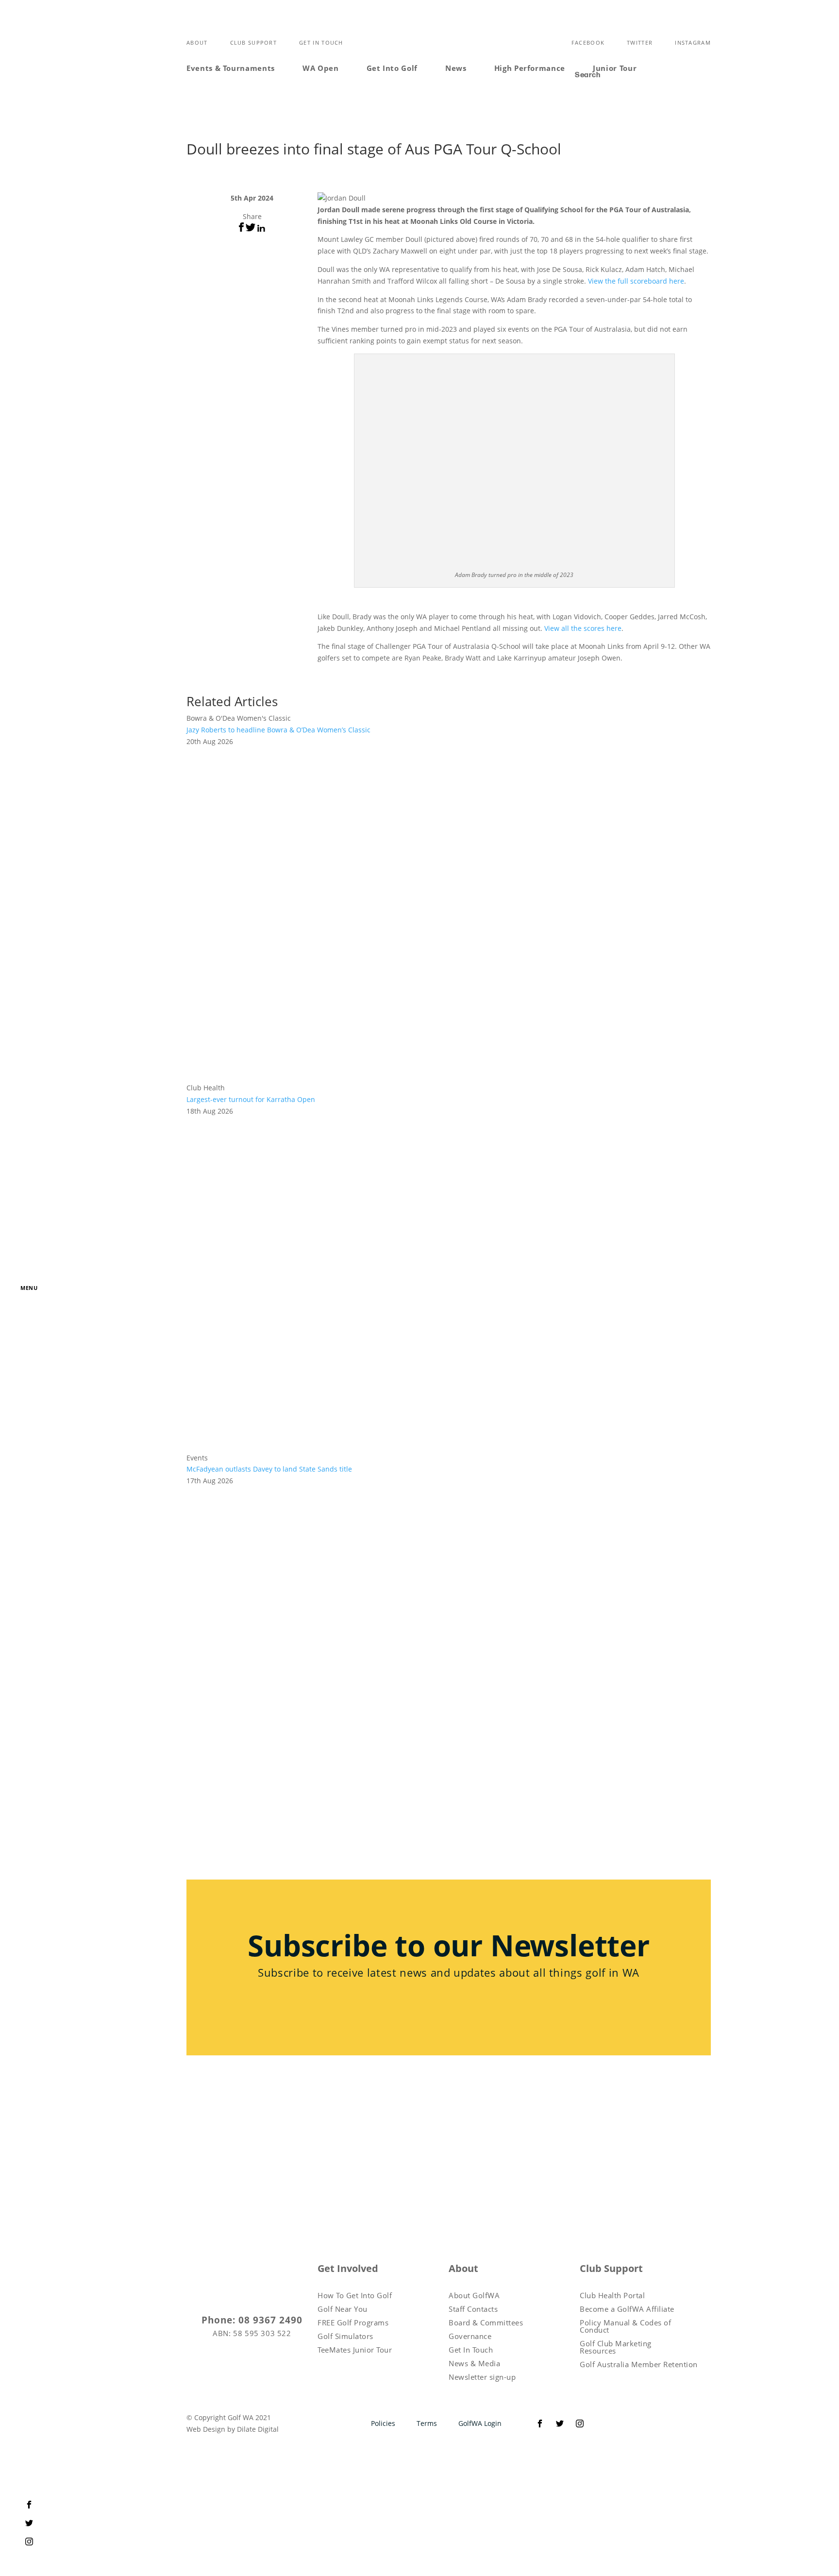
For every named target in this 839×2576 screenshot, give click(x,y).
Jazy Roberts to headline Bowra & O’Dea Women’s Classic (278, 730)
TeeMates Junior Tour (355, 2350)
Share (252, 216)
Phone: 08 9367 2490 (252, 2321)
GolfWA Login (480, 2423)
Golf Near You (343, 2309)
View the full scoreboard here (636, 281)
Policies (383, 2423)
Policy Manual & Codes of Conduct (625, 2326)
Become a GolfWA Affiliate (627, 2309)
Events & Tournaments (231, 68)
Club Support (254, 42)
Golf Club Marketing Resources (616, 2347)
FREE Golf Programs (353, 2323)
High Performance (530, 68)
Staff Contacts (473, 2309)
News (456, 68)
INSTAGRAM (693, 42)
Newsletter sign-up (482, 2377)
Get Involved (348, 2269)
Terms (427, 2423)
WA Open (321, 68)
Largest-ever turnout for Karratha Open (251, 1099)
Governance (470, 2336)
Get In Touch (321, 42)
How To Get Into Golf (355, 2296)
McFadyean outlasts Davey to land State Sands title (269, 1469)
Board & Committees (486, 2323)
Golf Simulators (345, 2336)
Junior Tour (615, 68)
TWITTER (640, 42)
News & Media (474, 2364)
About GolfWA (474, 2296)
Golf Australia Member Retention (639, 2364)
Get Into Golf (392, 68)
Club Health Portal (612, 2296)
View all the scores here (583, 628)
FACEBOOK (588, 42)
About (197, 42)
